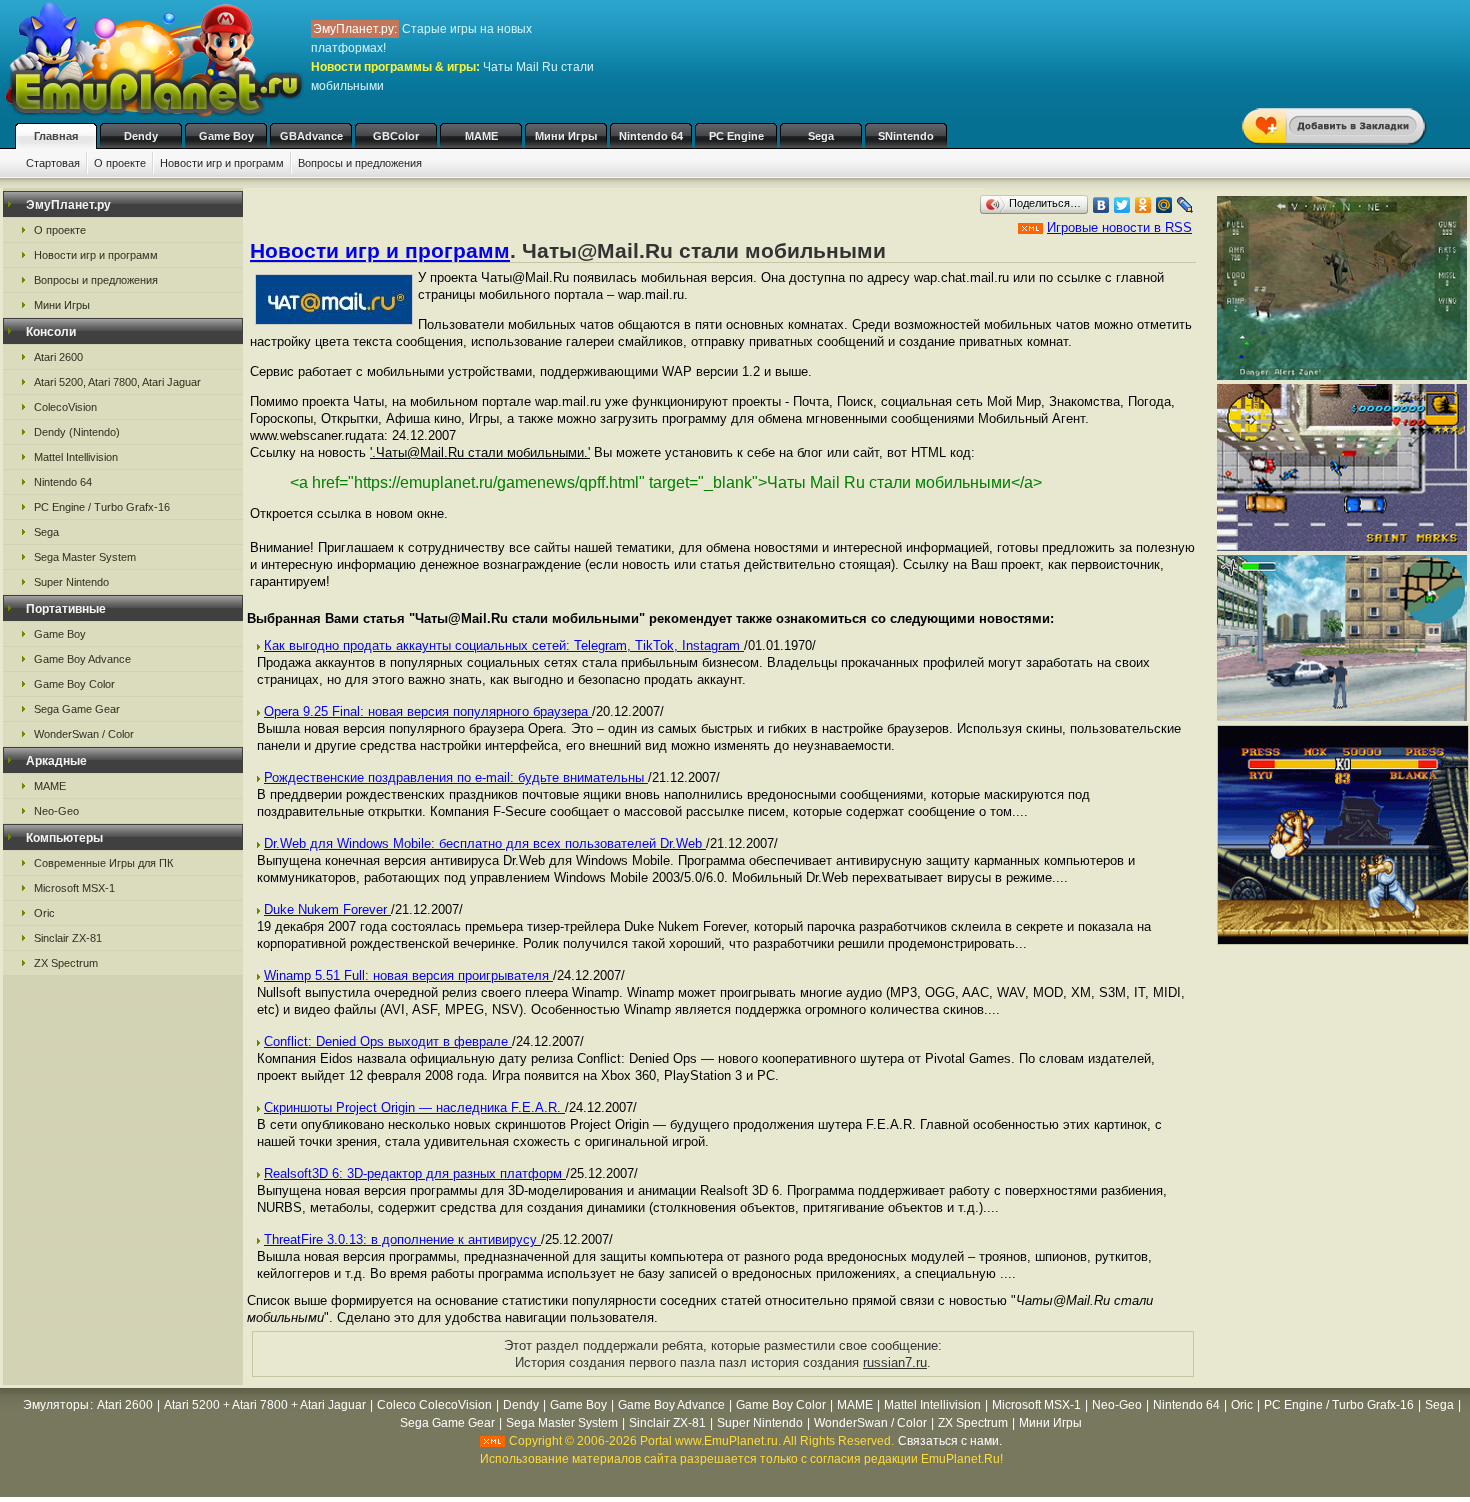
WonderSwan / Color (84, 734)
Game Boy (226, 136)
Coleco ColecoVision (434, 1405)
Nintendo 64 (651, 136)
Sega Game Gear (77, 709)
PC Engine (736, 136)
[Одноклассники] (1143, 205)
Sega (821, 136)
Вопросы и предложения (360, 163)
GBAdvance (311, 136)
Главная (56, 136)
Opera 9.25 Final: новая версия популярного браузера (428, 711)
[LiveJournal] (1185, 205)
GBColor (396, 136)
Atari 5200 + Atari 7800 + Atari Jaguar (265, 1405)
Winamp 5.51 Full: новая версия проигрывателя (408, 975)
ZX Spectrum (66, 963)
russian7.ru (895, 1362)
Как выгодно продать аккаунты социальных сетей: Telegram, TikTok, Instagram (504, 645)
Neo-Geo (56, 811)
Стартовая (53, 163)
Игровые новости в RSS (1119, 227)
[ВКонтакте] (1101, 205)
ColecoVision (65, 407)
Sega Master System (85, 557)
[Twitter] (1122, 205)
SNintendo (906, 136)
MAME (481, 136)
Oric (44, 913)
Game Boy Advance (82, 659)
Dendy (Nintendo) (77, 432)
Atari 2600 (58, 357)
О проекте (120, 163)
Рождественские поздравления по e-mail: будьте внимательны (456, 777)
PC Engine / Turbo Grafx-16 (102, 507)
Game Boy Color (74, 684)
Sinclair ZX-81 (68, 938)
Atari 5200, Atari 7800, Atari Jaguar (117, 382)
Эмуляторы (56, 1405)
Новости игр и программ (222, 163)
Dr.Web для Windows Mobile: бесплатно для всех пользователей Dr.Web (485, 843)
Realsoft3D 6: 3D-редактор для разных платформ (415, 1173)
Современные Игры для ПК (103, 863)
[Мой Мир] (1164, 205)
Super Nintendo (71, 582)
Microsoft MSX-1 (74, 888)
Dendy (141, 136)
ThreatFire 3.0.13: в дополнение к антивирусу (402, 1239)
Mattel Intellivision (76, 457)
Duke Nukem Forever (327, 909)
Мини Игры (566, 136)
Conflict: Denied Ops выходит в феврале (388, 1041)
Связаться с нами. (950, 1441)
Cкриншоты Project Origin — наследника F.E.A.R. (414, 1107)
